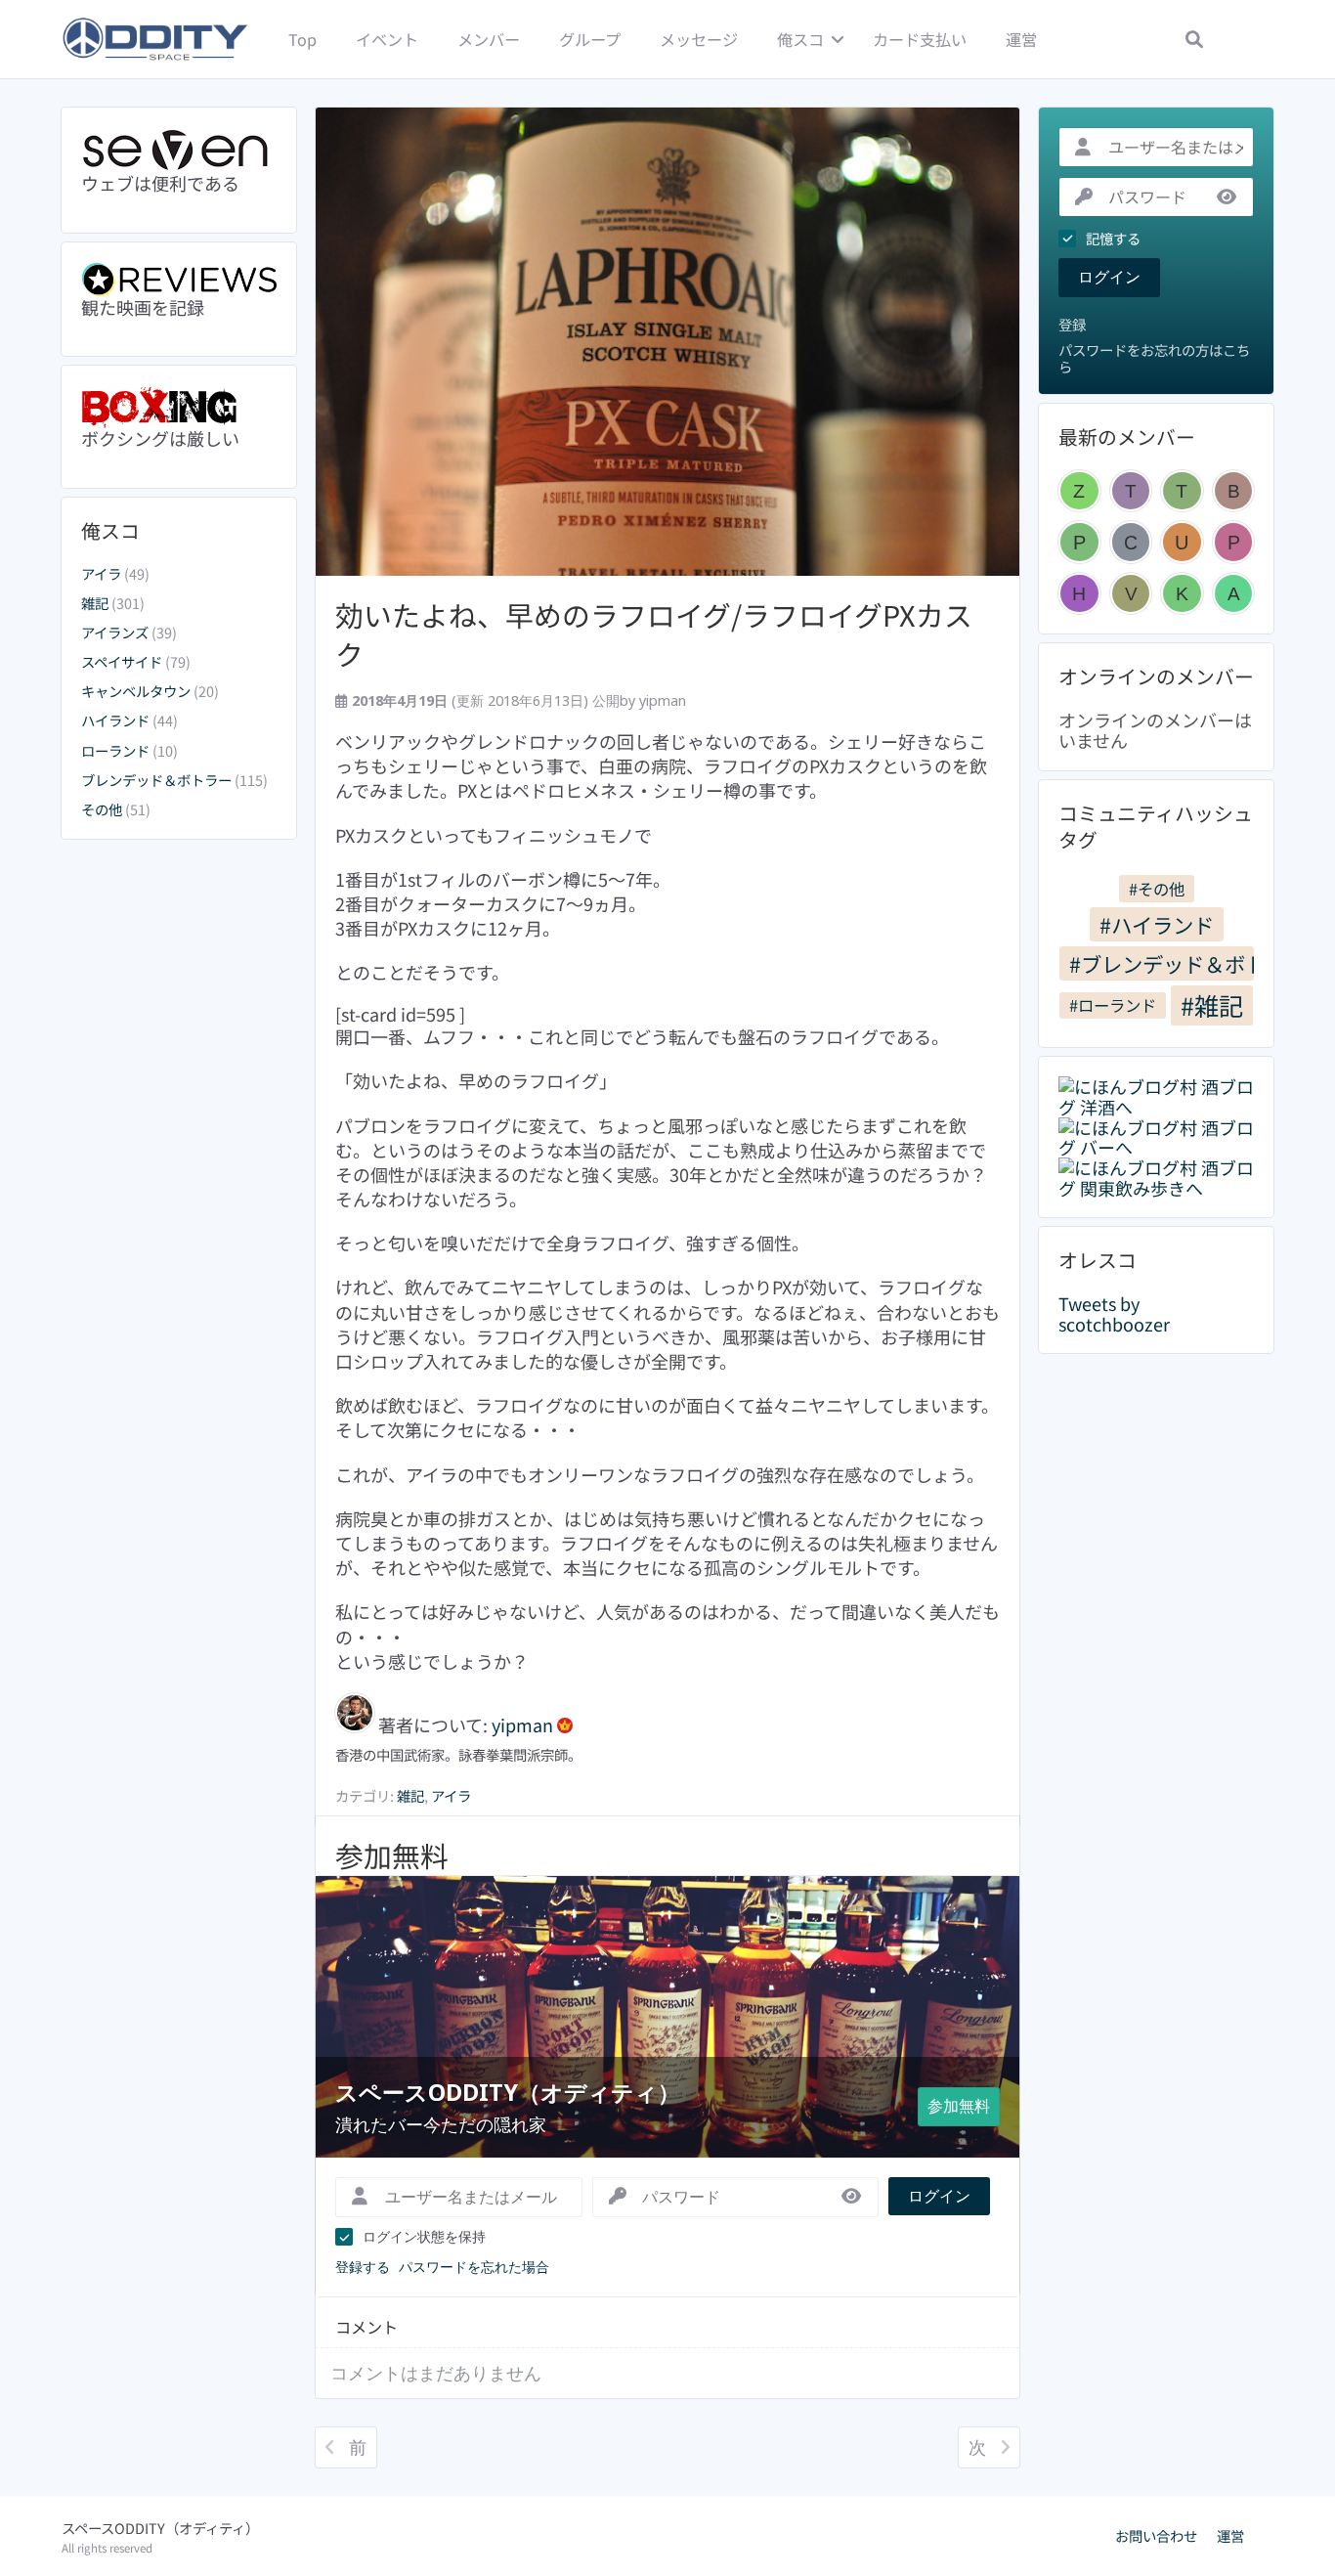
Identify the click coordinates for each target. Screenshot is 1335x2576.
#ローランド (1113, 1005)
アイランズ (115, 632)
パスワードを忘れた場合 (474, 2267)
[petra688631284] (1234, 542)
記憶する (1113, 239)
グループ (590, 39)
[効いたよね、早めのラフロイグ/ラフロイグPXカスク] (667, 342)
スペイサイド (122, 661)
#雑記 (1212, 1005)
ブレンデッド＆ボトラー (156, 780)
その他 (102, 809)
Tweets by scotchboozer (1114, 1313)
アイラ (101, 573)
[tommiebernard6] (1131, 491)
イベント (387, 39)
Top (302, 39)
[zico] (1079, 491)
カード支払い (920, 39)
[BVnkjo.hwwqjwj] (1234, 491)
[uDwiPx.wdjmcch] (1182, 542)
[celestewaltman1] (1131, 542)
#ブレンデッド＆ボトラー (1162, 963)
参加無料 (959, 2106)
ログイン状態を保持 (424, 2236)
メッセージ (699, 39)
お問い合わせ (1156, 2536)
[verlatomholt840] (1131, 594)
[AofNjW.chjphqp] (1234, 594)
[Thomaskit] (1182, 491)
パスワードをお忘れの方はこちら (1154, 358)
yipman (663, 700)
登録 (1072, 325)
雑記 (95, 603)
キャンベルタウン (136, 691)
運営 (1021, 39)
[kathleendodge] (1182, 594)
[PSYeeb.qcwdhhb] (1079, 542)
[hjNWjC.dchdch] (1079, 594)
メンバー (489, 39)
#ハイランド (1157, 924)
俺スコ (800, 39)
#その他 (1157, 889)
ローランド (115, 750)
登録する (363, 2267)
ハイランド (115, 720)
